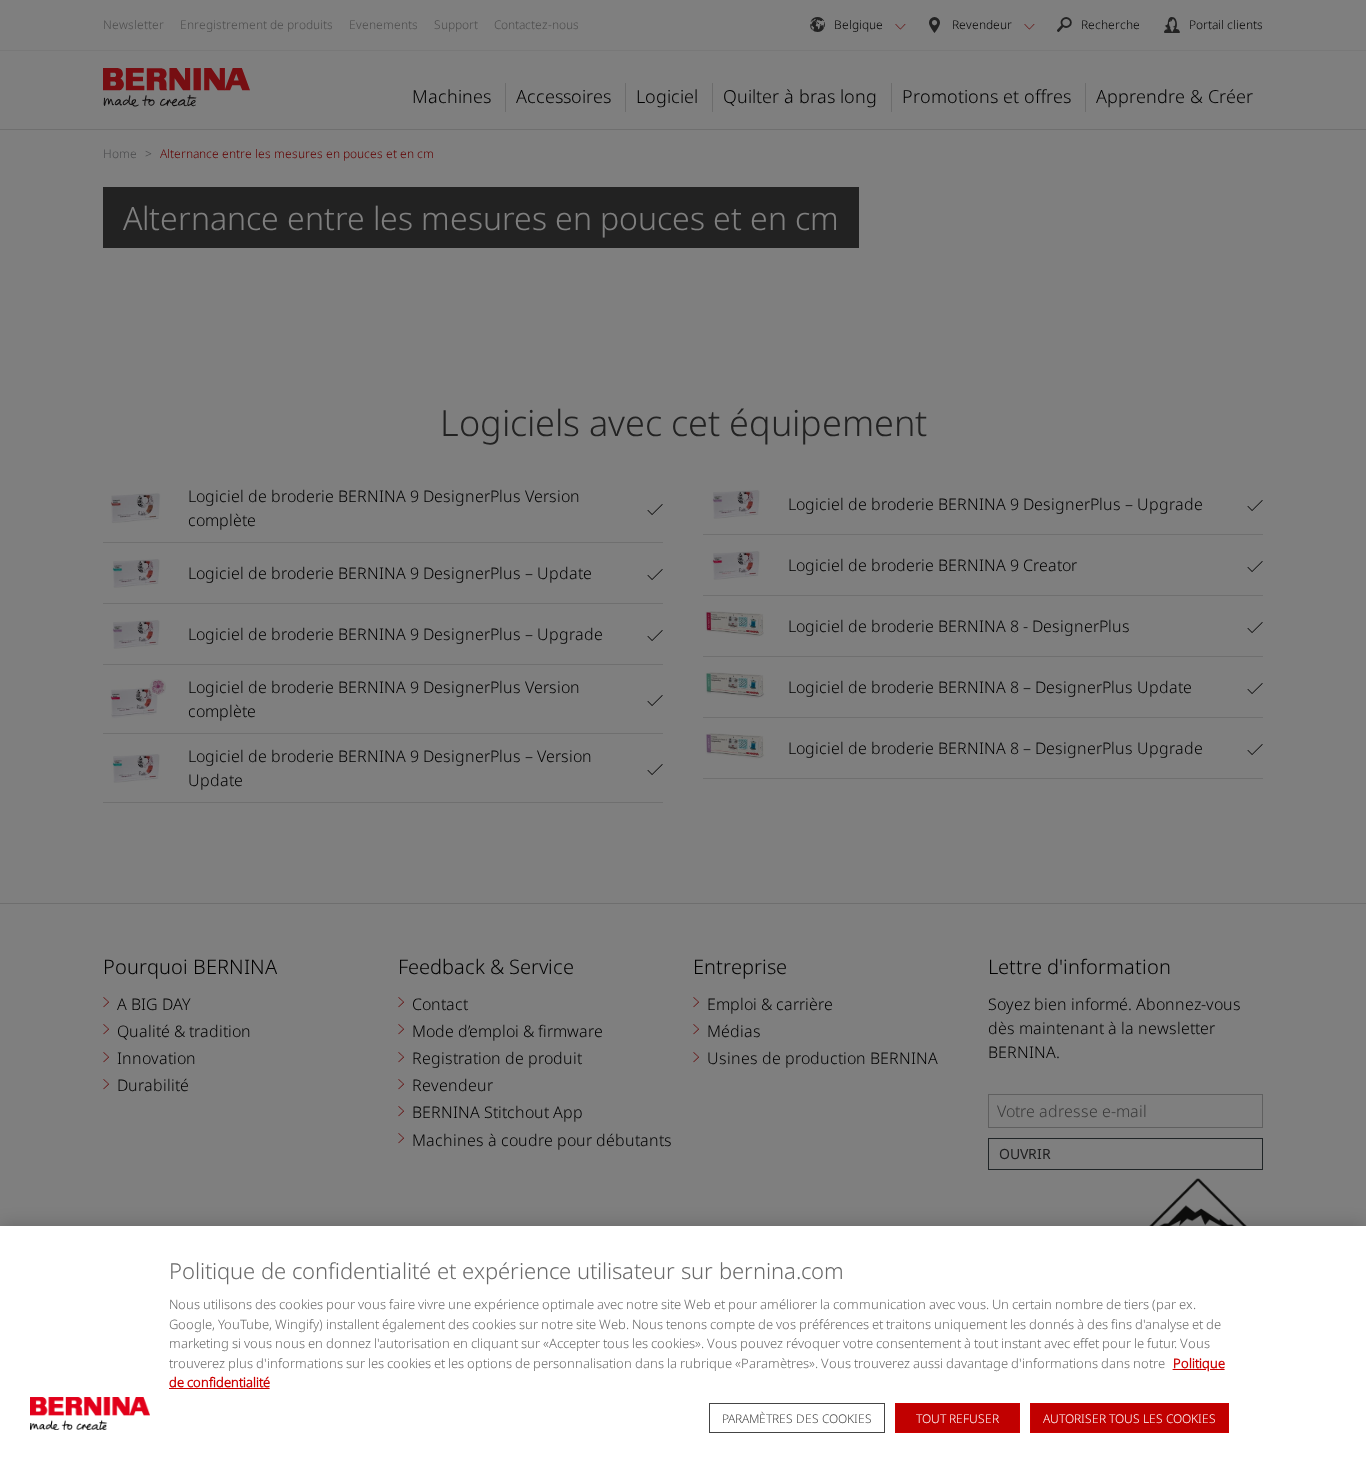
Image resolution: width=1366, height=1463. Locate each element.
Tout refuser (957, 1418)
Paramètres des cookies (797, 1418)
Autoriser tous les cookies (1129, 1418)
